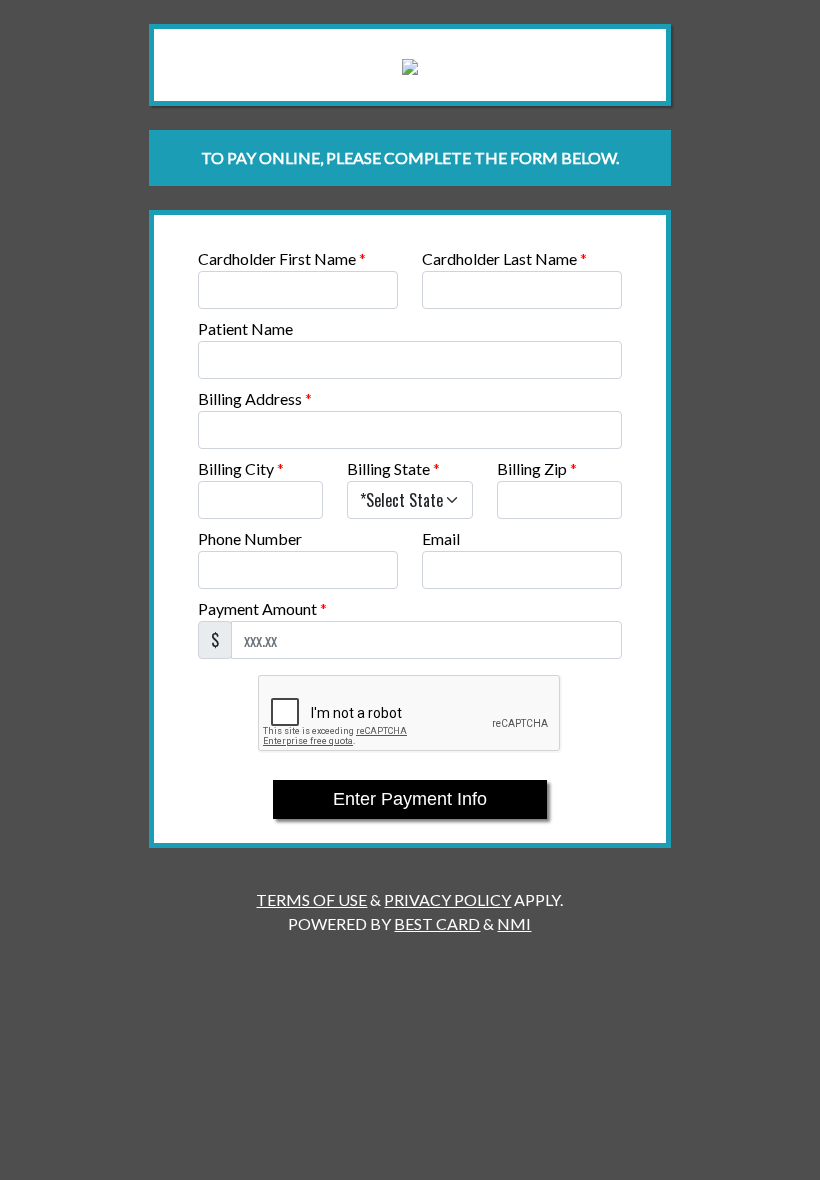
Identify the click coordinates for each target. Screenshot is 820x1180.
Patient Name (245, 328)
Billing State (393, 468)
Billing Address (255, 398)
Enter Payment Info (410, 799)
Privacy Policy (447, 899)
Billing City (241, 468)
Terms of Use (311, 899)
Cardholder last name (504, 258)
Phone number (250, 538)
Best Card (437, 923)
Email (441, 538)
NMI (514, 923)
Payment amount (262, 608)
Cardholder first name (282, 258)
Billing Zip (537, 468)
